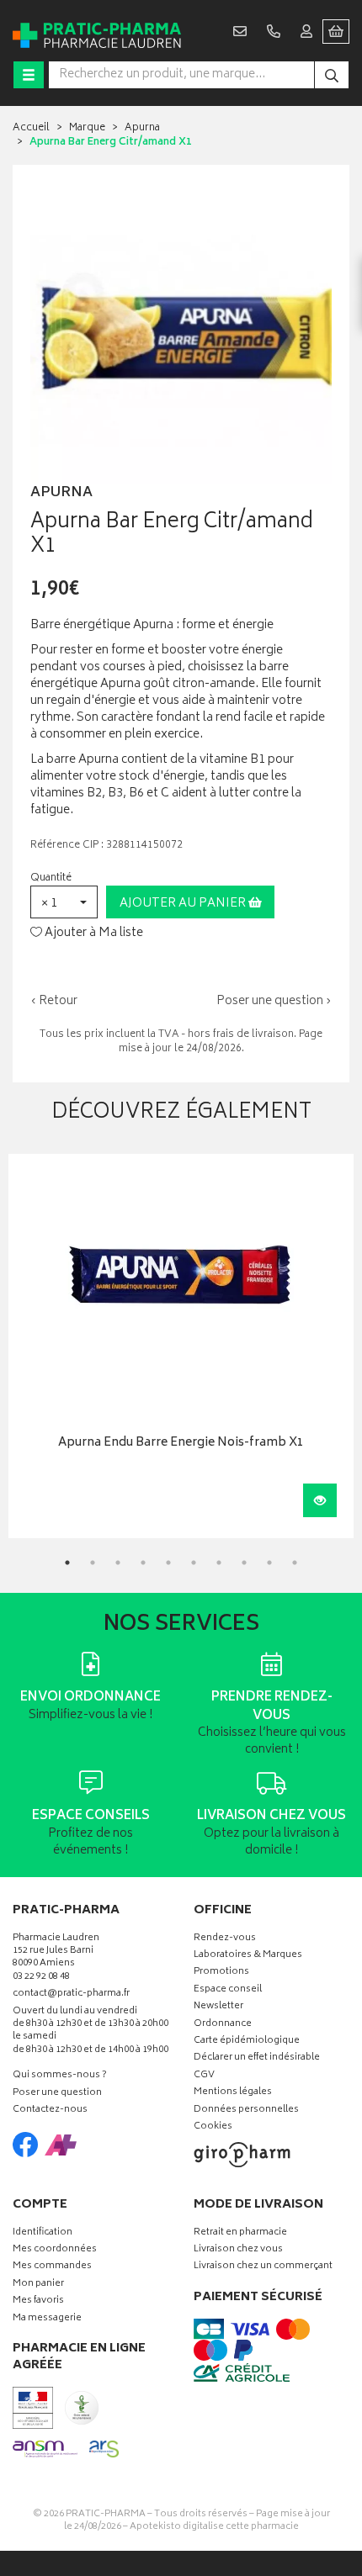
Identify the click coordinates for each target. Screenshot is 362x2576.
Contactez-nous (50, 2111)
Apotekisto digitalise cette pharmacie (214, 2527)
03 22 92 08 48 (41, 1978)
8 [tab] (244, 1563)
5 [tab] (168, 1563)
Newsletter (218, 2007)
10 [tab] (295, 1563)
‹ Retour (54, 1001)
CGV (204, 2076)
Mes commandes (52, 2267)
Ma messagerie (47, 2319)
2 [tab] (93, 1563)
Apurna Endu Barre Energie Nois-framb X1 (181, 1444)
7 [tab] (219, 1563)
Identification (43, 2233)
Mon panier (38, 2285)
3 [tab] (118, 1563)
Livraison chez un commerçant (263, 2267)
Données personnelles (246, 2111)
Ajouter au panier (184, 904)
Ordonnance (223, 2025)
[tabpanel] (181, 1346)
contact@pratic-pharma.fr (71, 1996)
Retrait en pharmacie (240, 2233)
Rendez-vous (225, 1939)
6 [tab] (194, 1563)
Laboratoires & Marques (248, 1956)
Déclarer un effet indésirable (257, 2058)
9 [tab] (269, 1563)
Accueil (31, 128)
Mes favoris (38, 2301)
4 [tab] (143, 1563)
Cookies (213, 2127)
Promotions (221, 1973)
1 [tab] (67, 1563)
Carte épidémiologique (247, 2042)
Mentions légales (233, 2093)
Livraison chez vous (238, 2250)
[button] (64, 902)
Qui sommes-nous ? (60, 2076)
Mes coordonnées (55, 2250)
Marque (87, 128)
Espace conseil (228, 1990)
